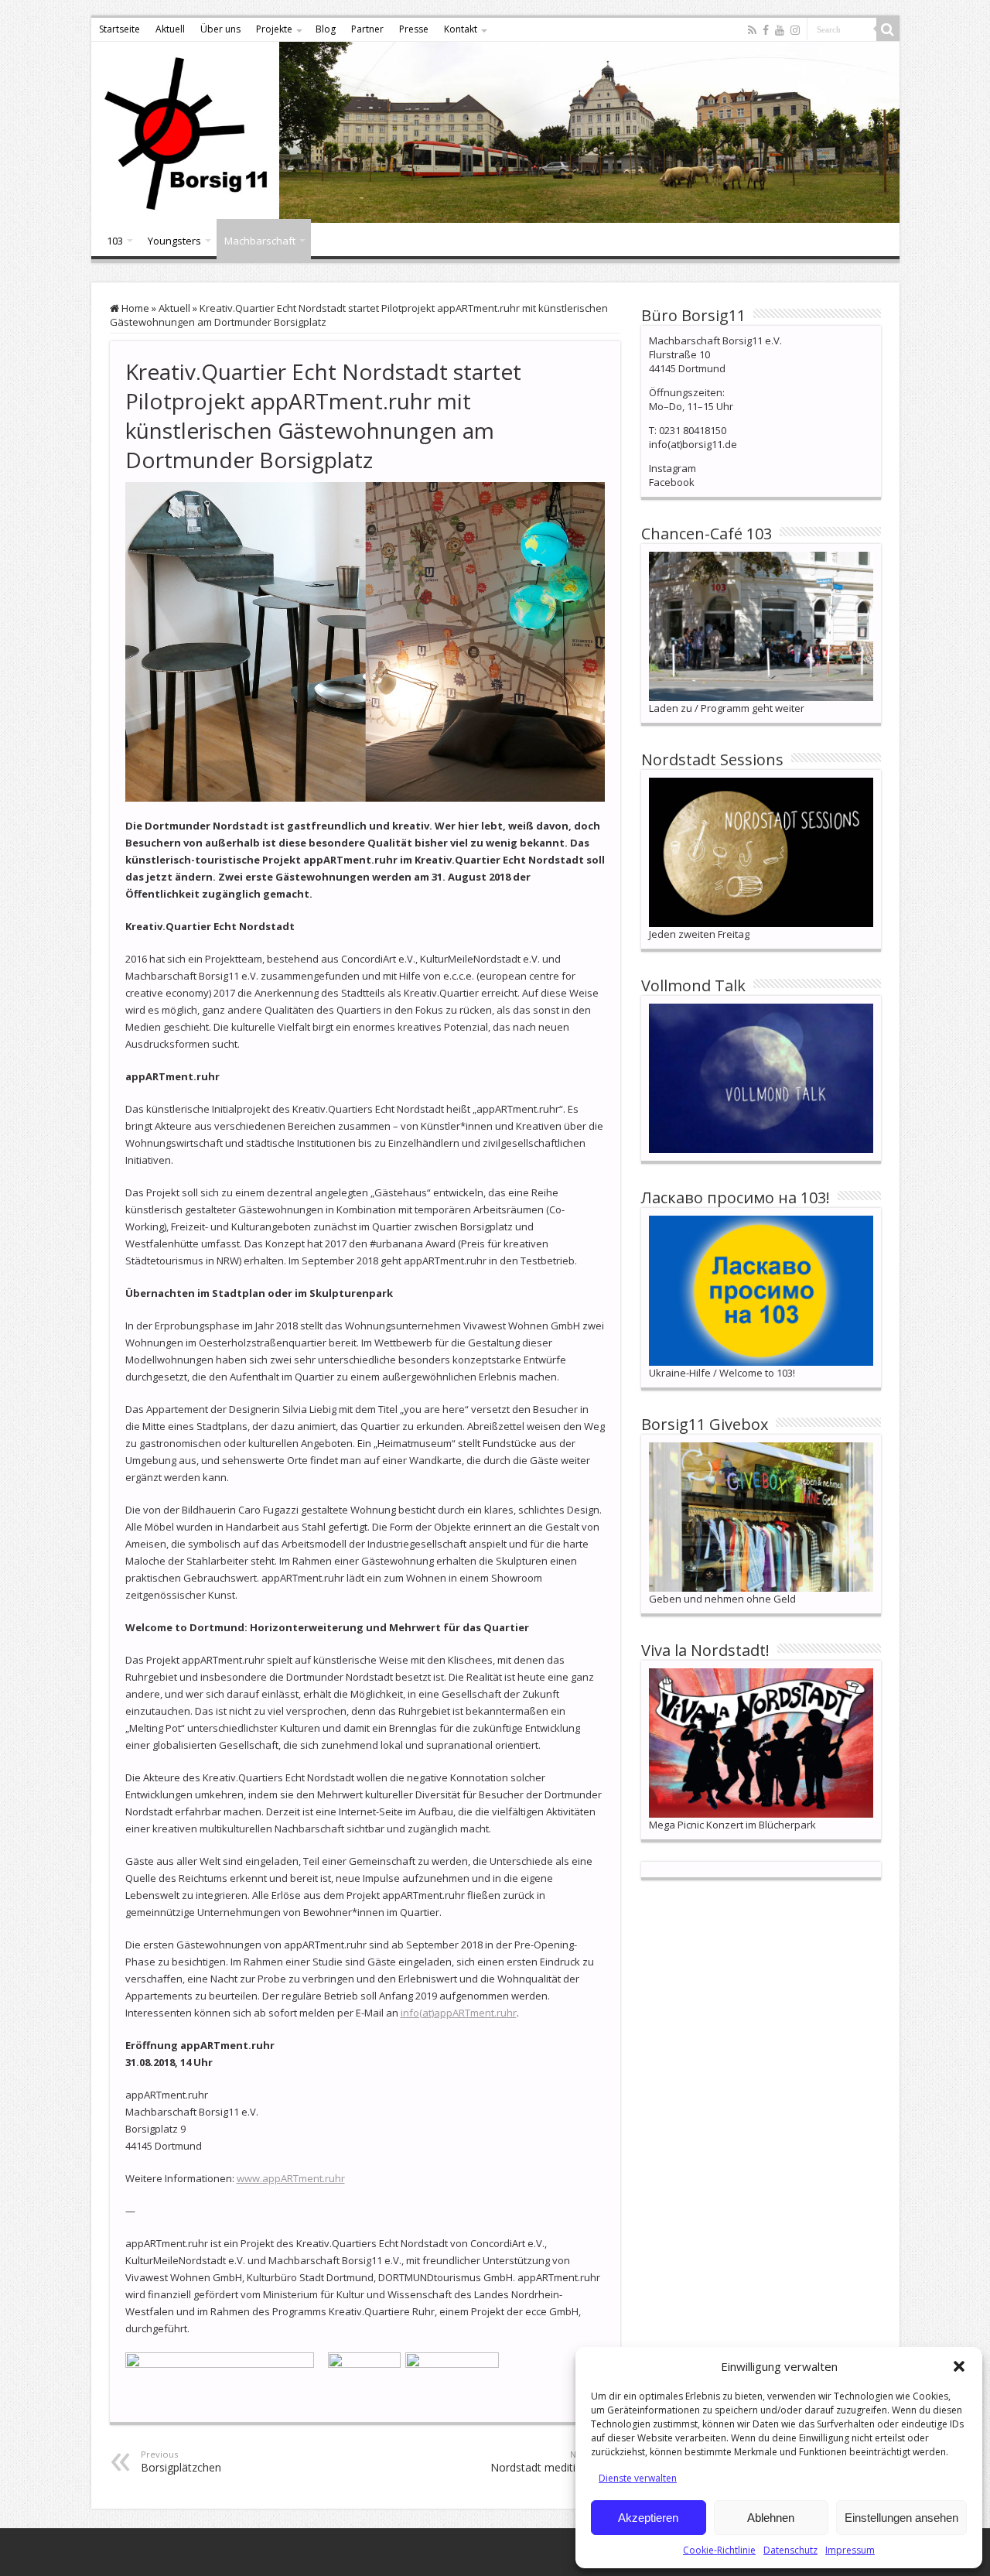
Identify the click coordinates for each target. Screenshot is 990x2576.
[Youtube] (780, 30)
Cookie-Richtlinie (719, 2550)
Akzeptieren (648, 2518)
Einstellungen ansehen (901, 2518)
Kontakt (461, 29)
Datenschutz (790, 2550)
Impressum (850, 2550)
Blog (326, 29)
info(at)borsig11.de (693, 444)
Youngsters (174, 241)
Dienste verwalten (638, 2478)
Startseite (119, 29)
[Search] (888, 29)
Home (134, 308)
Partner (367, 29)
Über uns (220, 29)
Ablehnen (771, 2518)
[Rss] (752, 30)
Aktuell (170, 29)
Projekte (274, 29)
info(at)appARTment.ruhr (459, 2013)
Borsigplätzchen (181, 2461)
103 (115, 241)
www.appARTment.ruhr (291, 2178)
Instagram (673, 468)
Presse (414, 29)
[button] (959, 2366)
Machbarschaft (260, 241)
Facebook (672, 482)
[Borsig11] (495, 132)
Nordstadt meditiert (540, 2461)
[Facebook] (766, 30)
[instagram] (795, 30)
